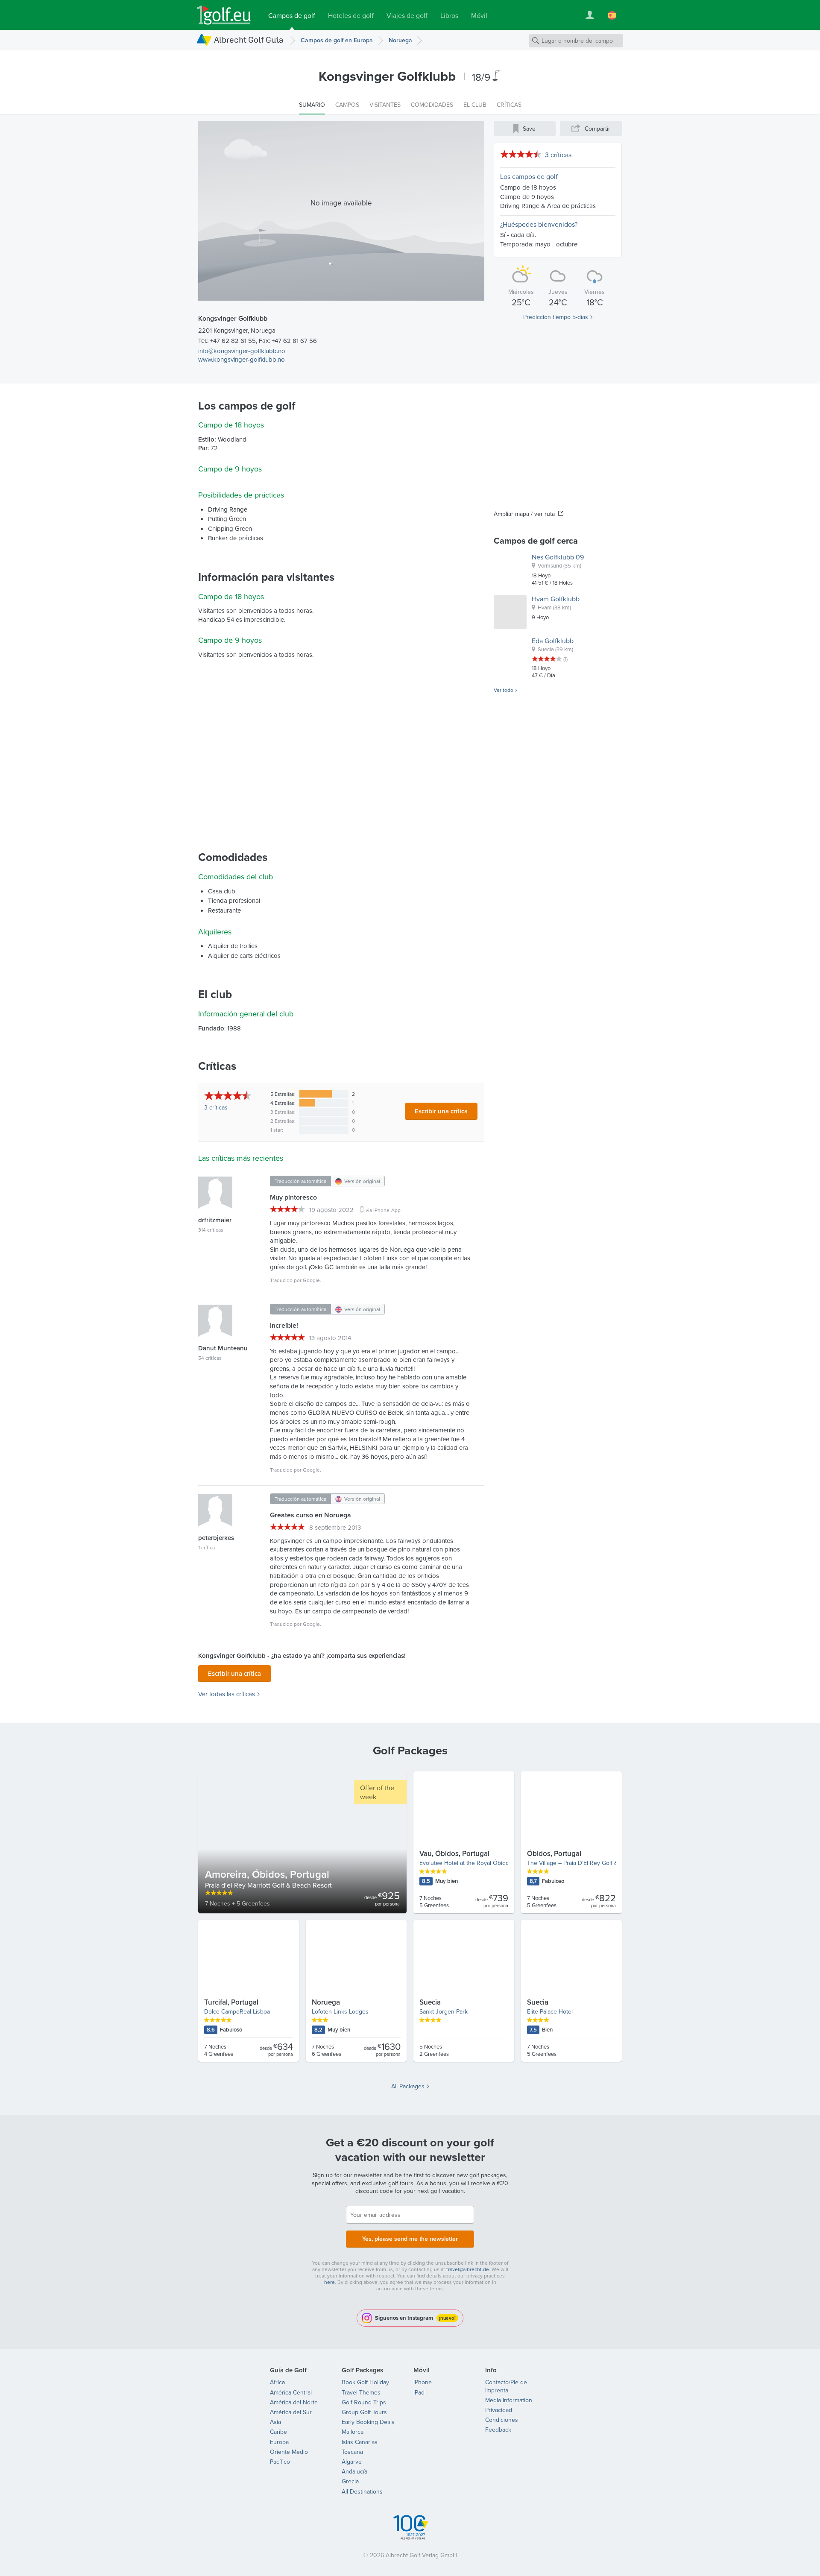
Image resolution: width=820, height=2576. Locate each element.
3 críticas (558, 155)
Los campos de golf (529, 176)
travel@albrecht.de (468, 2269)
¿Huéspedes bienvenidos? (539, 224)
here (329, 2282)
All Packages (408, 2086)
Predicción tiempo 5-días (556, 317)
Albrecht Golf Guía (249, 40)
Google (311, 1280)
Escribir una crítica (441, 1111)
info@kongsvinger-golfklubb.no (242, 351)
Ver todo (504, 690)
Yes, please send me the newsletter (410, 2239)
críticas (216, 1107)
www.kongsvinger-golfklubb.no (242, 359)
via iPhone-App (383, 1210)
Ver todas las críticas (227, 1694)
